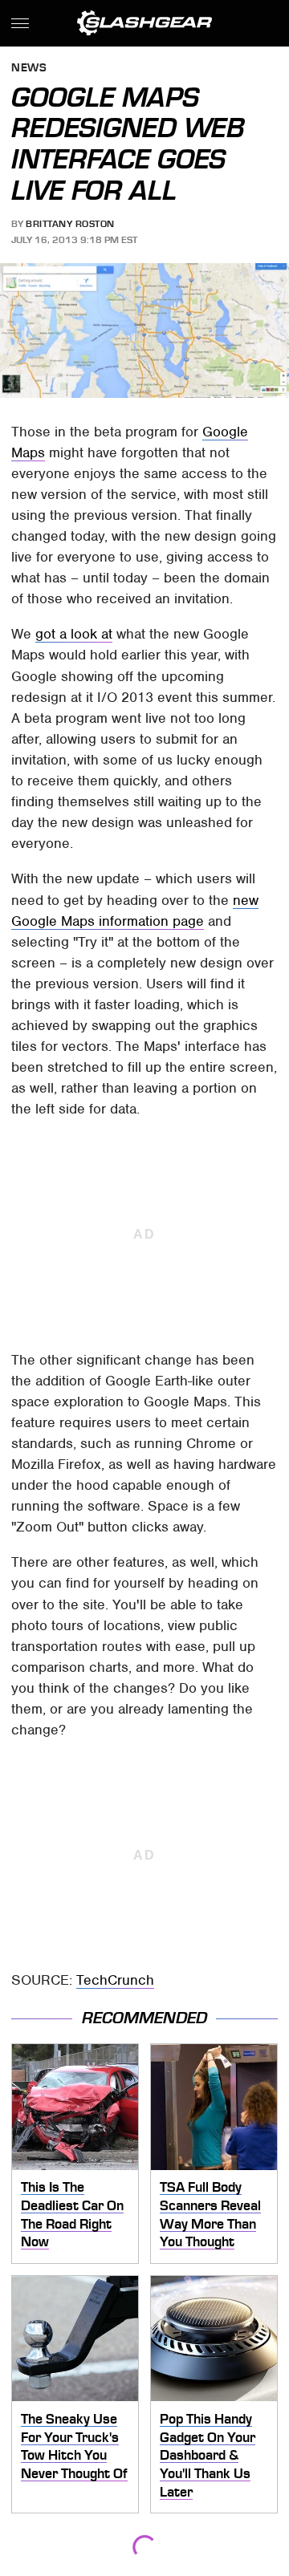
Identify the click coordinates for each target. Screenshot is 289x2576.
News (29, 69)
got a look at (74, 634)
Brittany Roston (70, 224)
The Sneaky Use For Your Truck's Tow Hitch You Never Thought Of (74, 2446)
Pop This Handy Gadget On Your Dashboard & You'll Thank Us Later (208, 2455)
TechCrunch (115, 1980)
